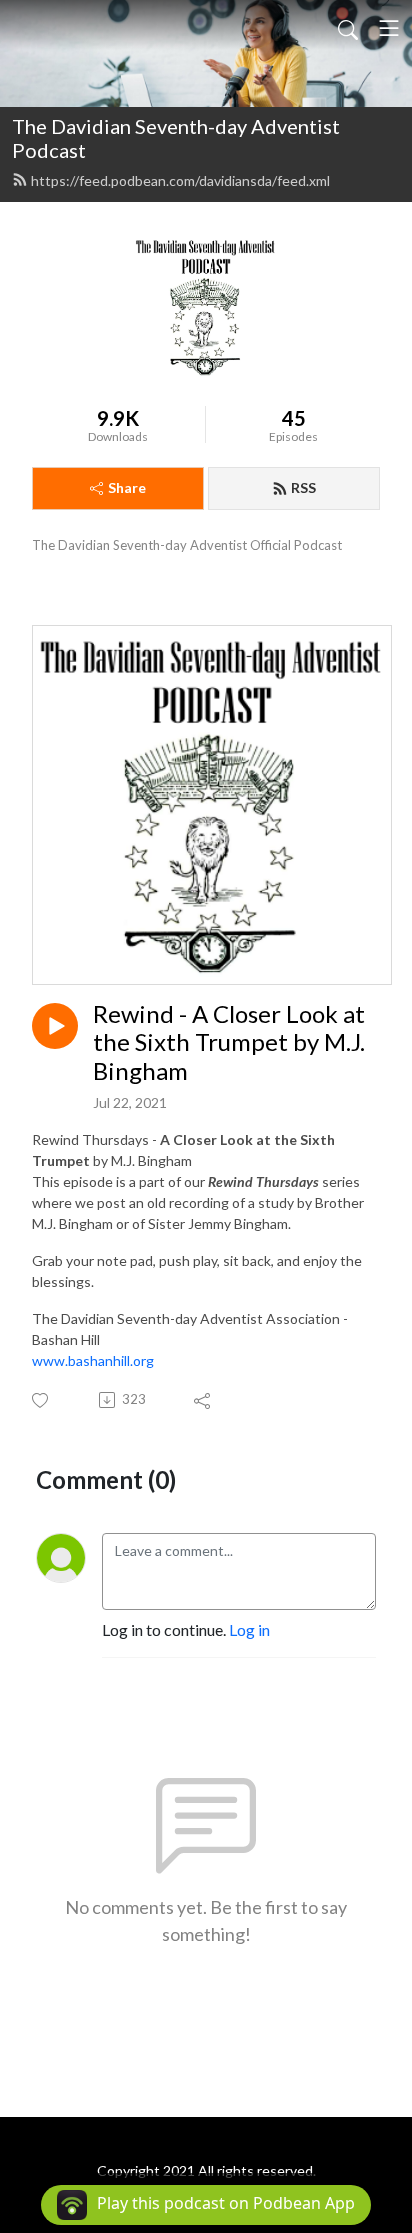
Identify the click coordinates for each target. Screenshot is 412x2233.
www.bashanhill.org (93, 1360)
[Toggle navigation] (389, 28)
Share (127, 487)
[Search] (348, 28)
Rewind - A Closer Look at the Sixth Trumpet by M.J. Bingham (229, 1043)
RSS (303, 487)
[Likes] (41, 1400)
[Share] (203, 1400)
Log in (249, 1629)
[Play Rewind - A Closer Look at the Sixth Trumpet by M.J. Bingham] (55, 1026)
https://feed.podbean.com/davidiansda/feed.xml (180, 180)
